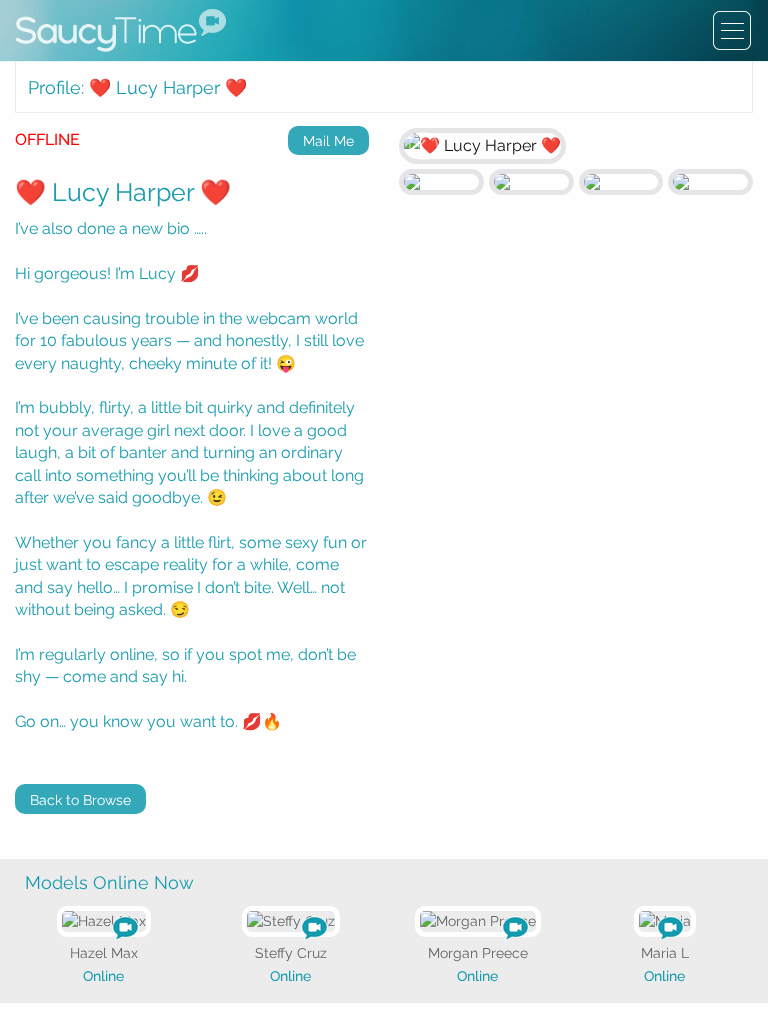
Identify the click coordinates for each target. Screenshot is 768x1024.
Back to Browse (80, 800)
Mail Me (328, 141)
